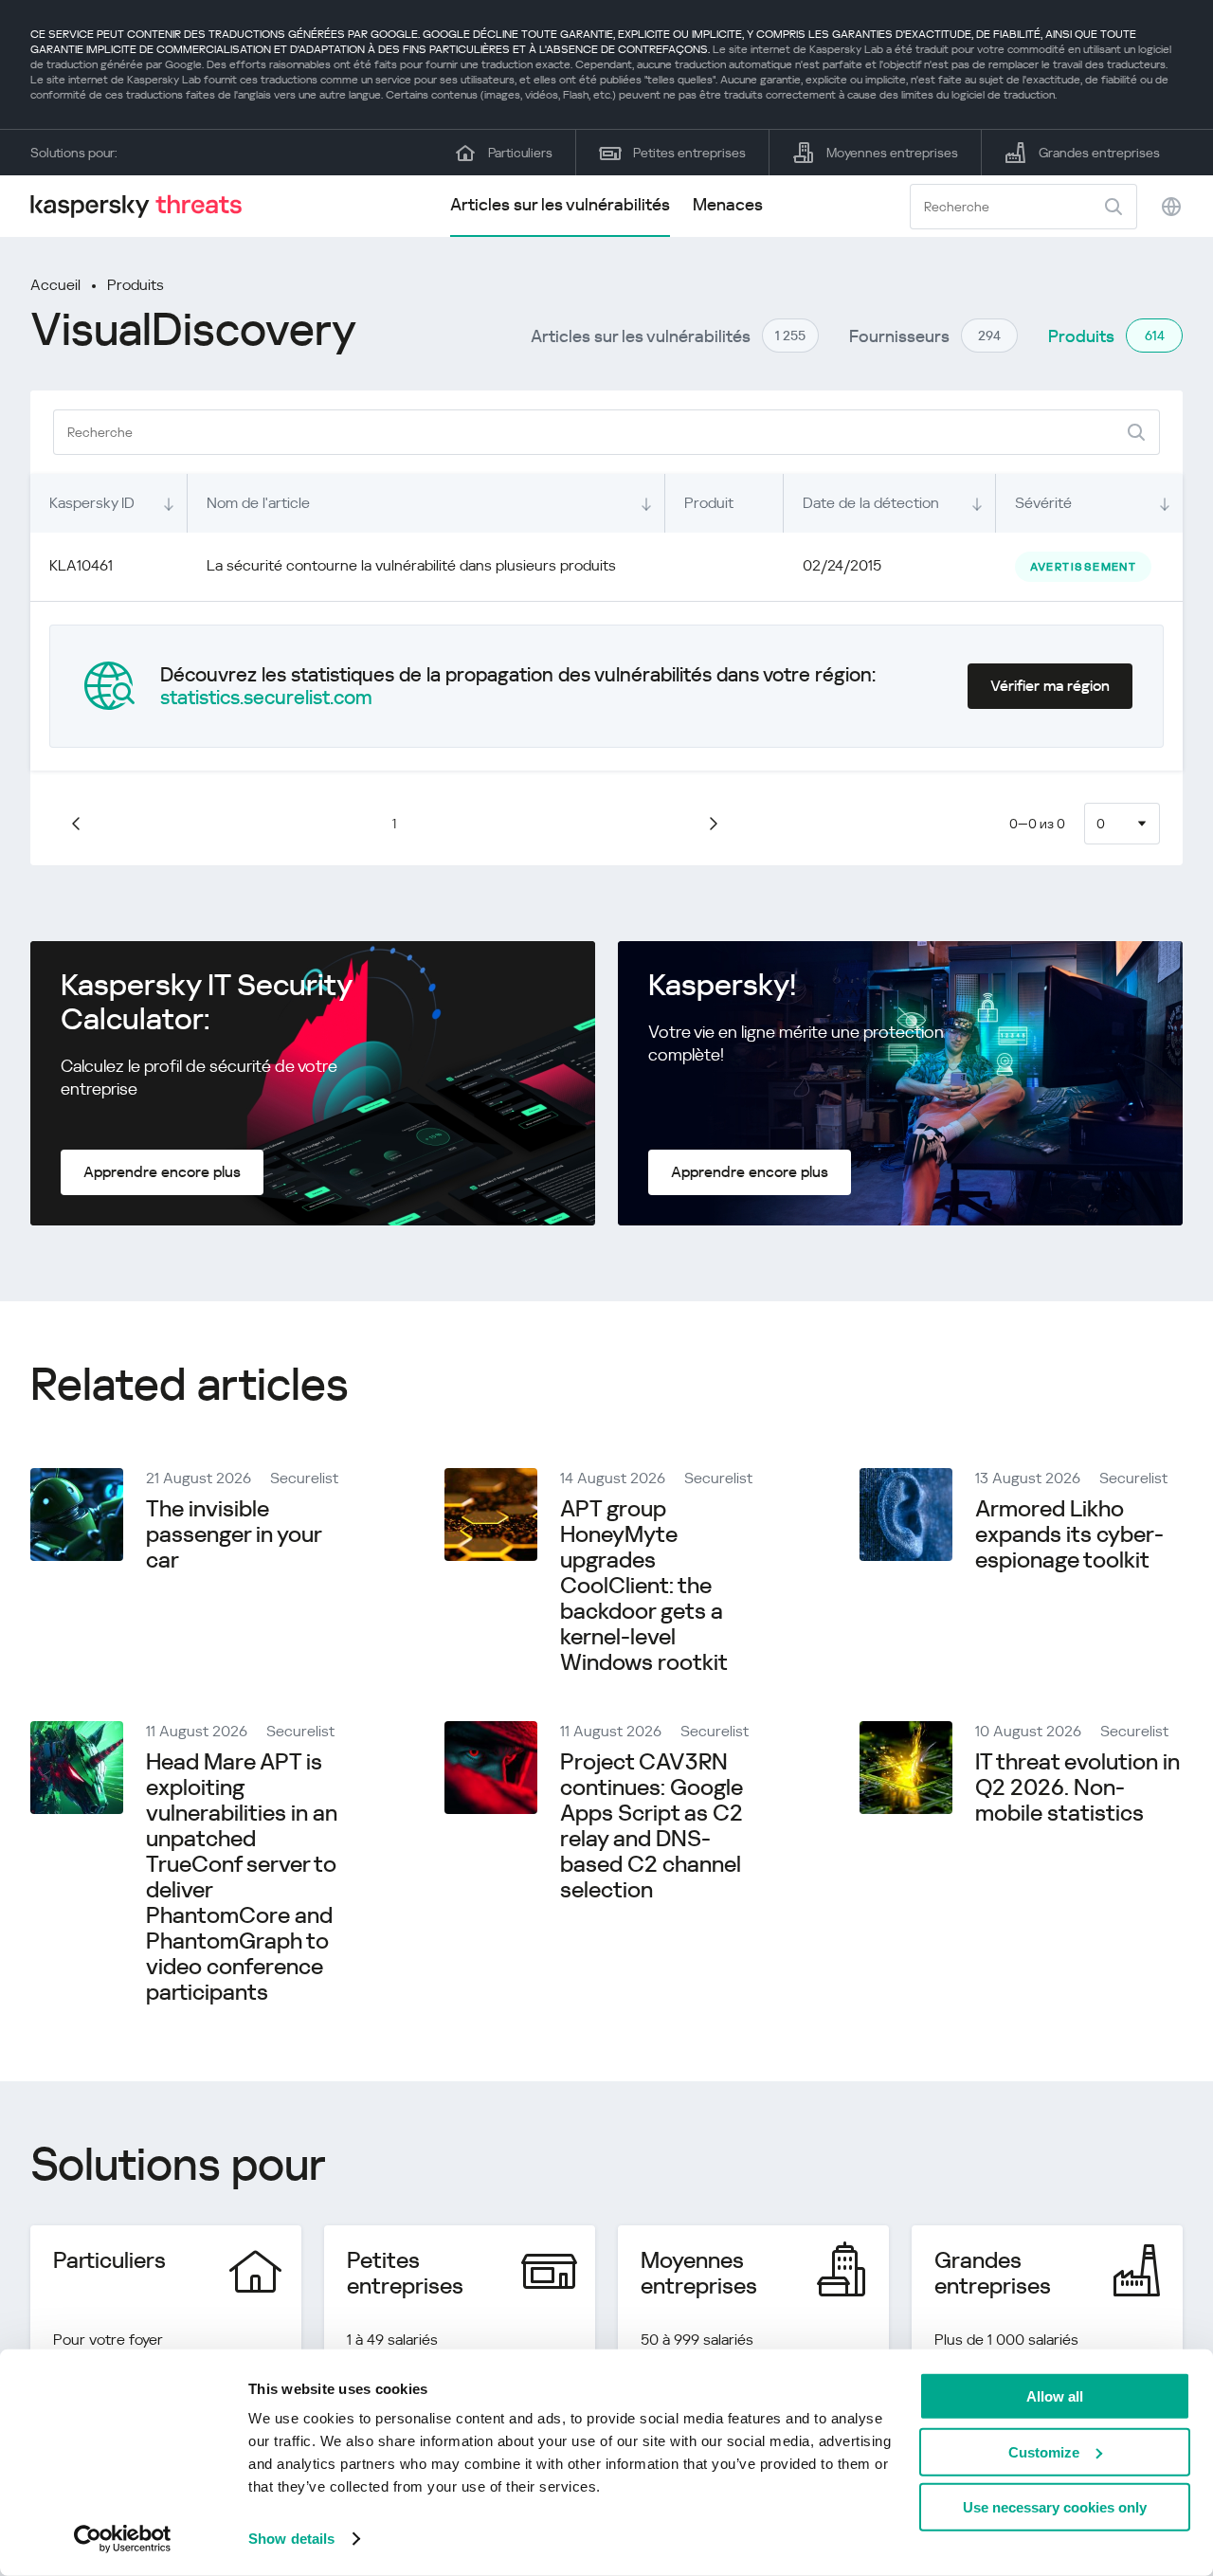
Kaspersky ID (92, 503)
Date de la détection (871, 503)
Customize (1044, 2451)
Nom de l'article (258, 503)
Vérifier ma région (1050, 686)
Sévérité (1043, 503)
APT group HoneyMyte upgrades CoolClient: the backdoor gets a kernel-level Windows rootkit (644, 1586)
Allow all (1055, 2396)
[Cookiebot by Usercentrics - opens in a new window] (123, 2539)
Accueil (55, 285)
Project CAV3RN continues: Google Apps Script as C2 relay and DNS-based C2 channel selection (652, 1826)
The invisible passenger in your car (234, 1534)
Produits (136, 285)
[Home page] (144, 206)
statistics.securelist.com (266, 698)
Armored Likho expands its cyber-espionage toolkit (1069, 1534)
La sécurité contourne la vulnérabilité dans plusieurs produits (411, 565)
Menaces (728, 204)
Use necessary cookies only (1055, 2507)
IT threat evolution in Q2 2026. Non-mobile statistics (1077, 1787)
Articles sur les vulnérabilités (560, 204)
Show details (291, 2539)
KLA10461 (81, 565)
